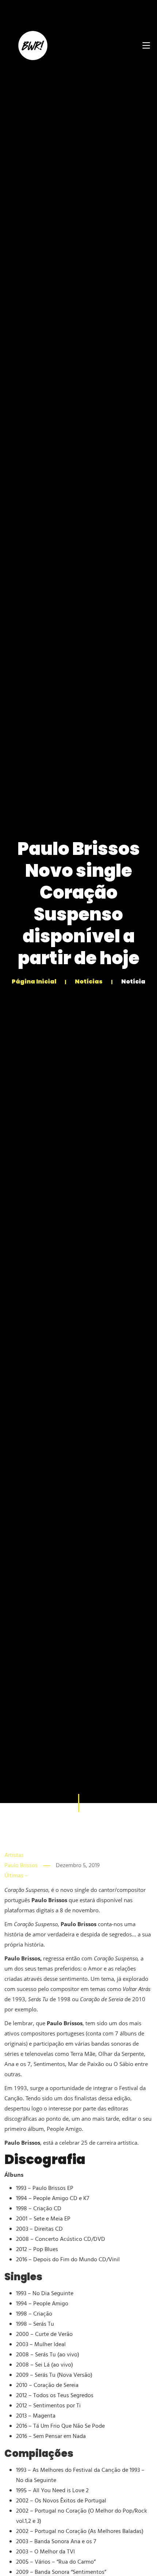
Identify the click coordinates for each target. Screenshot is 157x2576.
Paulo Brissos (21, 1866)
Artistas (14, 1856)
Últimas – (16, 1876)
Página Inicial (35, 981)
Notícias (89, 981)
